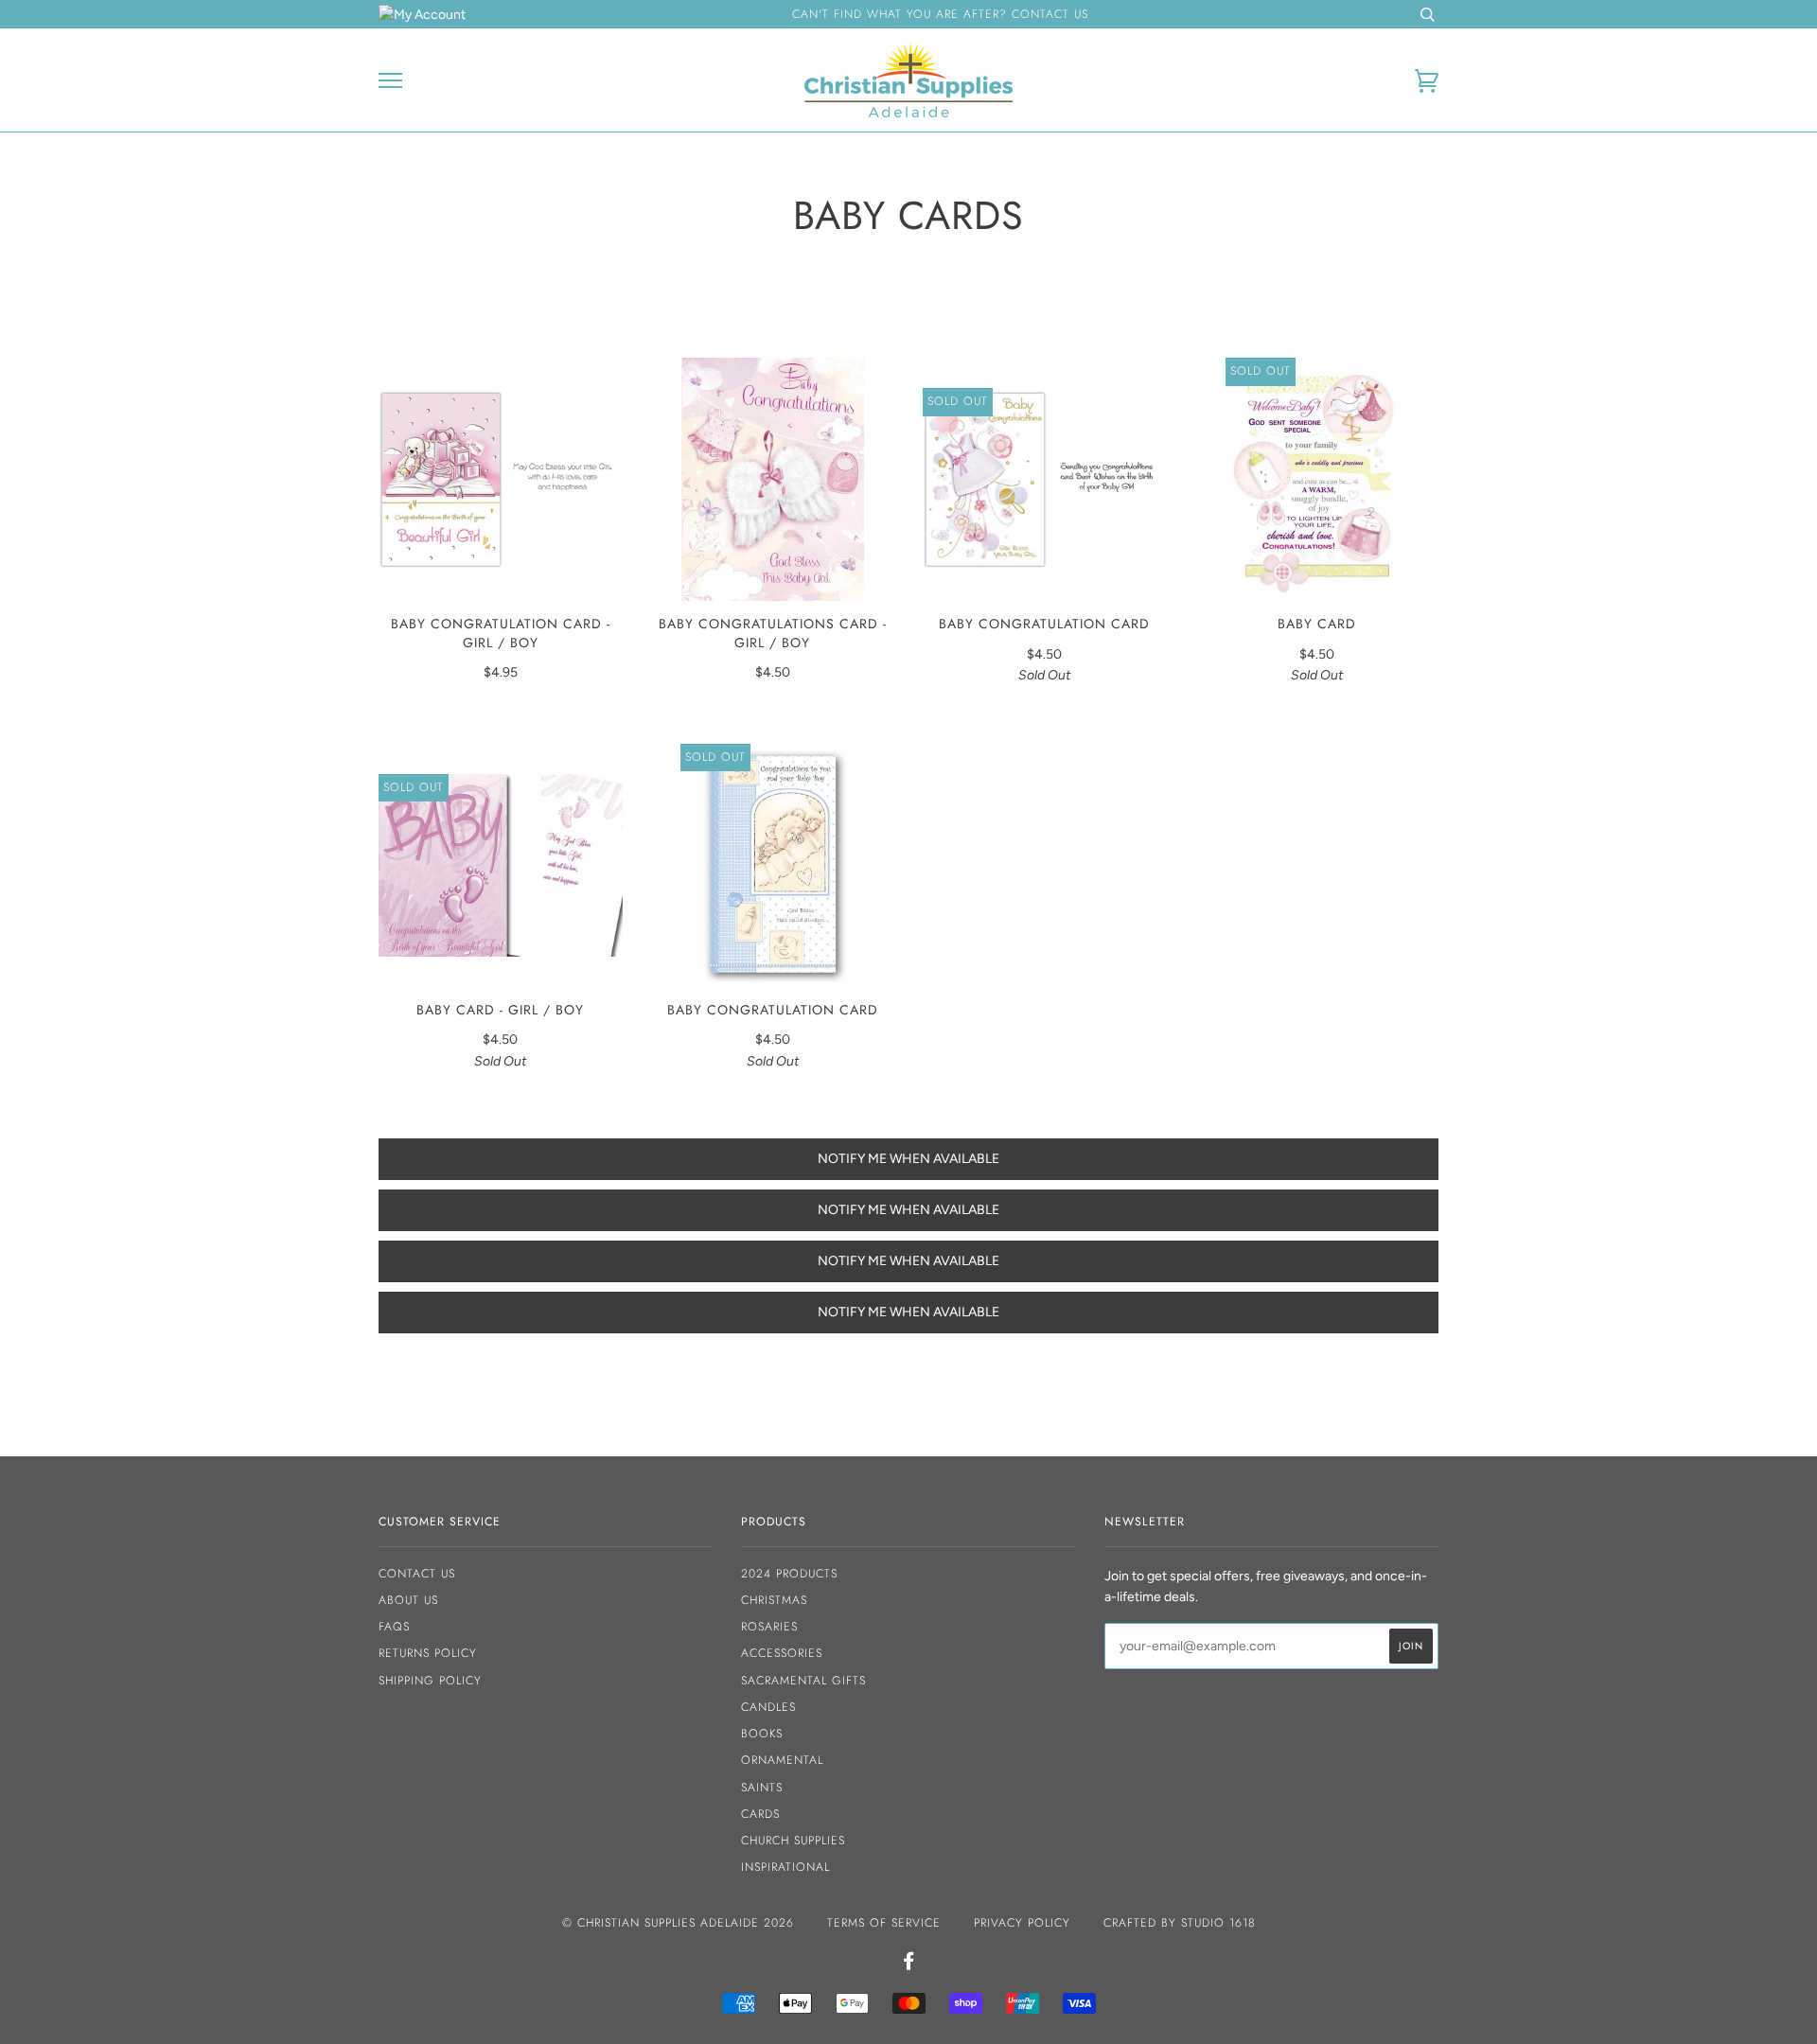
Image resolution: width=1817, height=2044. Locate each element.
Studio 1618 (1218, 1923)
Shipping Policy (430, 1681)
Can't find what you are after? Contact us (940, 14)
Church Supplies (793, 1841)
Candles (768, 1707)
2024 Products (789, 1574)
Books (762, 1734)
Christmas (774, 1600)
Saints (762, 1788)
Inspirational (785, 1867)
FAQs (394, 1627)
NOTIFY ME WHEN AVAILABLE (908, 1159)
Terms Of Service (884, 1923)
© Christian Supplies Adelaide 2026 (678, 1923)
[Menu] (390, 81)
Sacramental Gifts (803, 1681)
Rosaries (769, 1627)
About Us (408, 1600)
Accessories (782, 1653)
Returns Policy (428, 1653)
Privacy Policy (1022, 1923)
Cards (760, 1814)
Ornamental (782, 1760)
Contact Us (417, 1574)
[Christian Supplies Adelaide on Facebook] (909, 1965)
